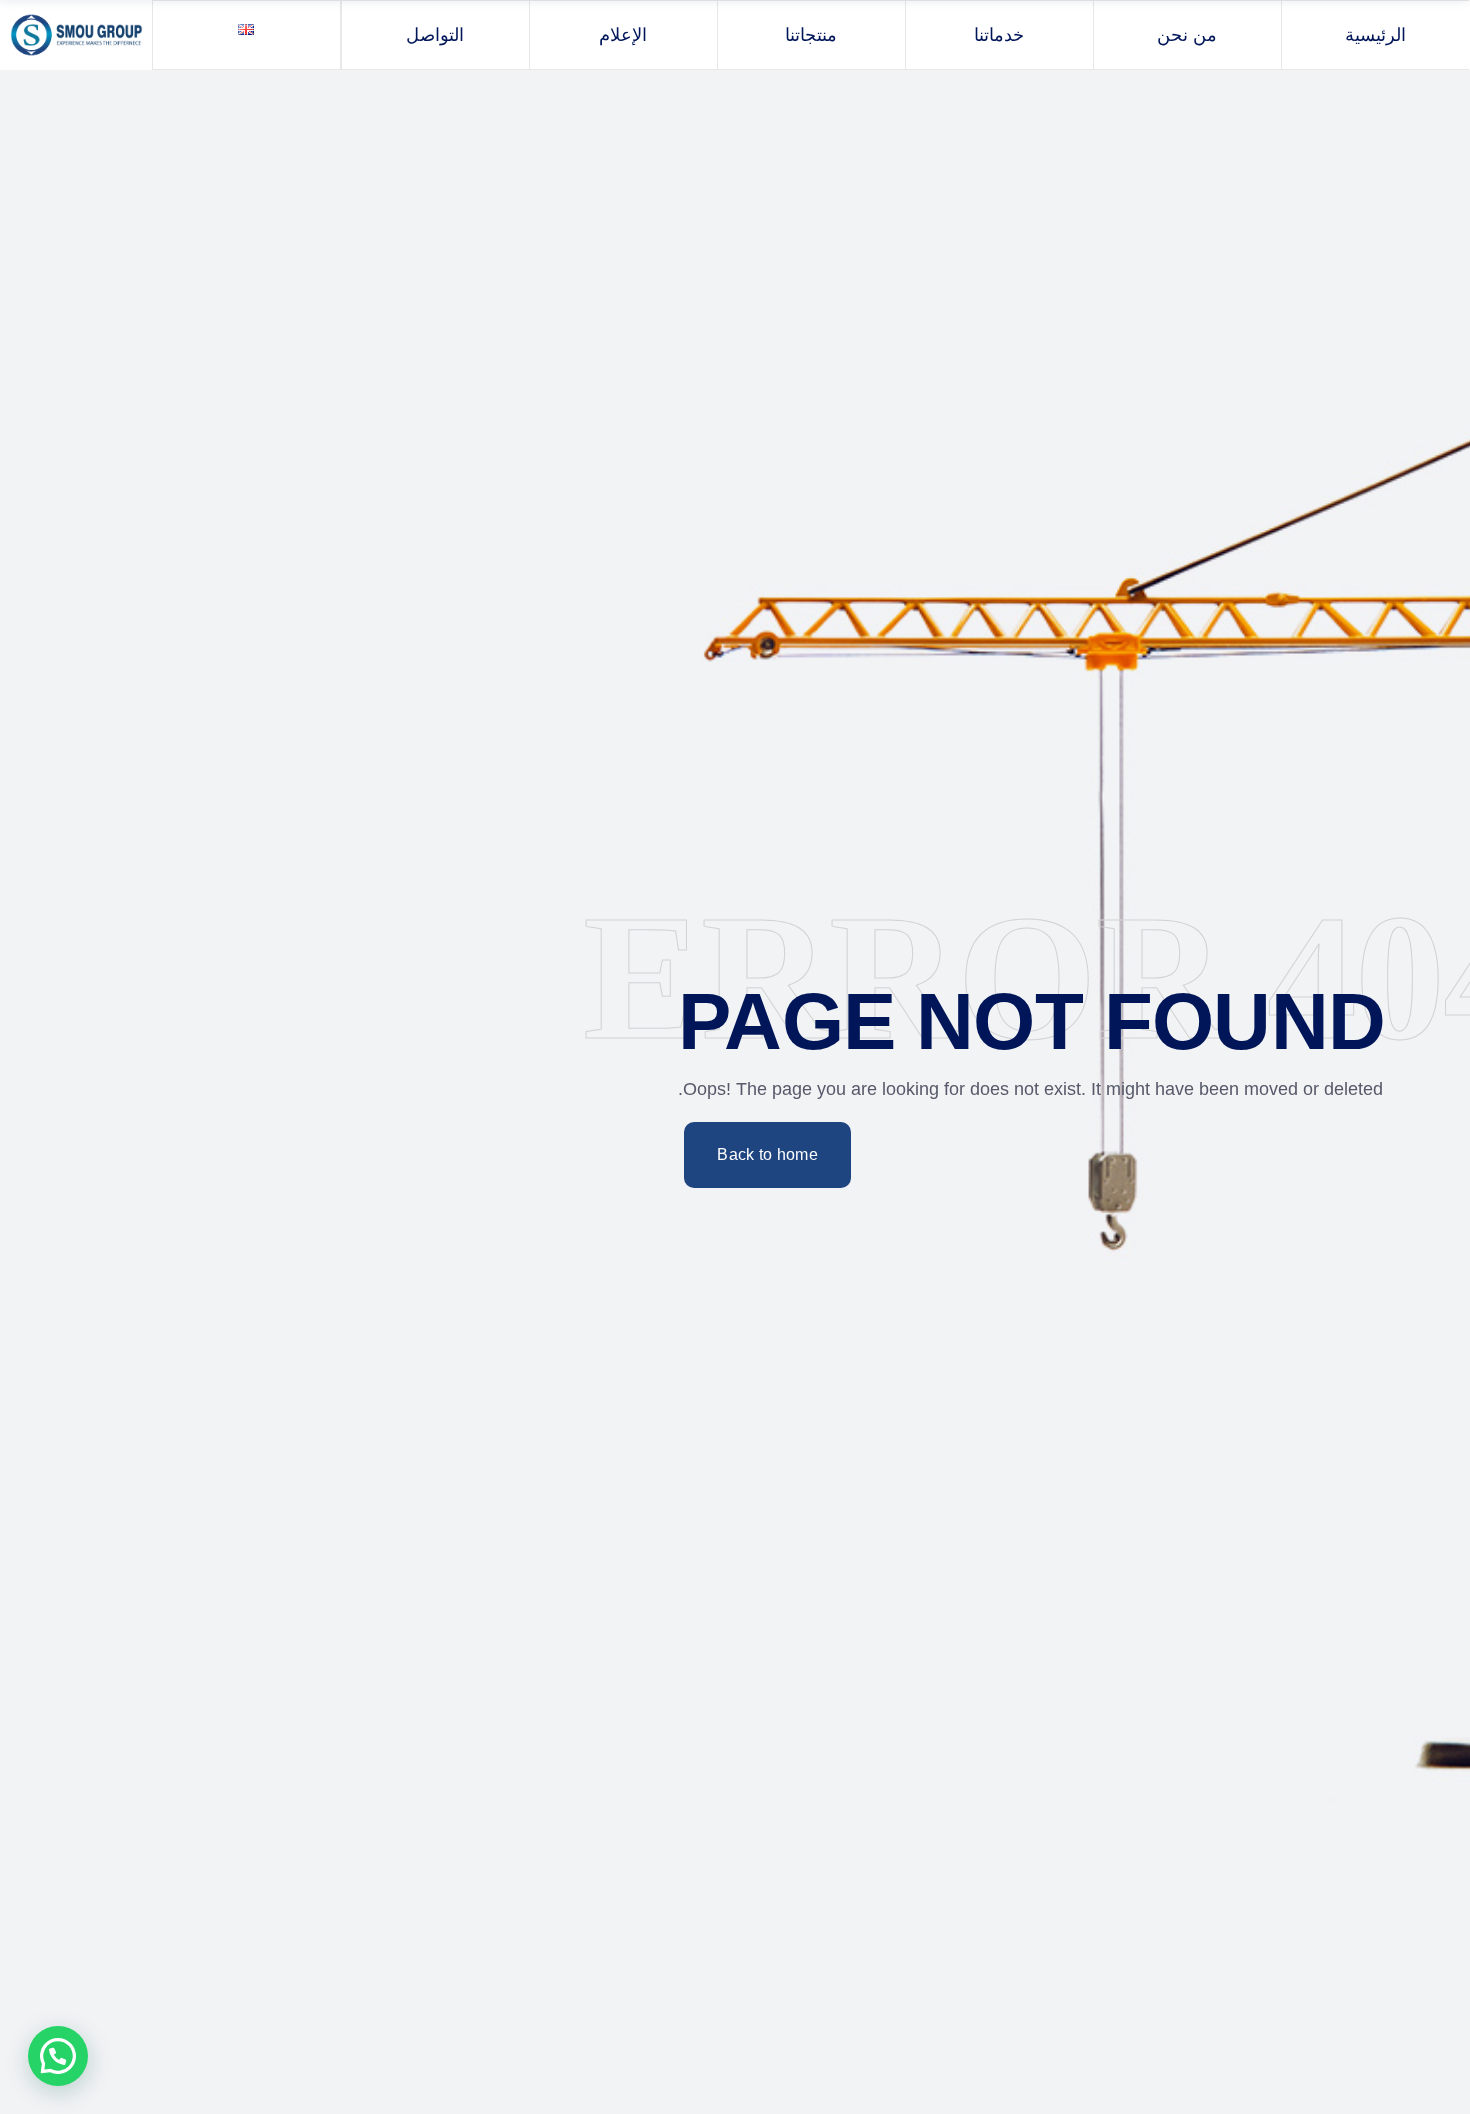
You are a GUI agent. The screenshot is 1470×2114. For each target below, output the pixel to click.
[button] (58, 2056)
